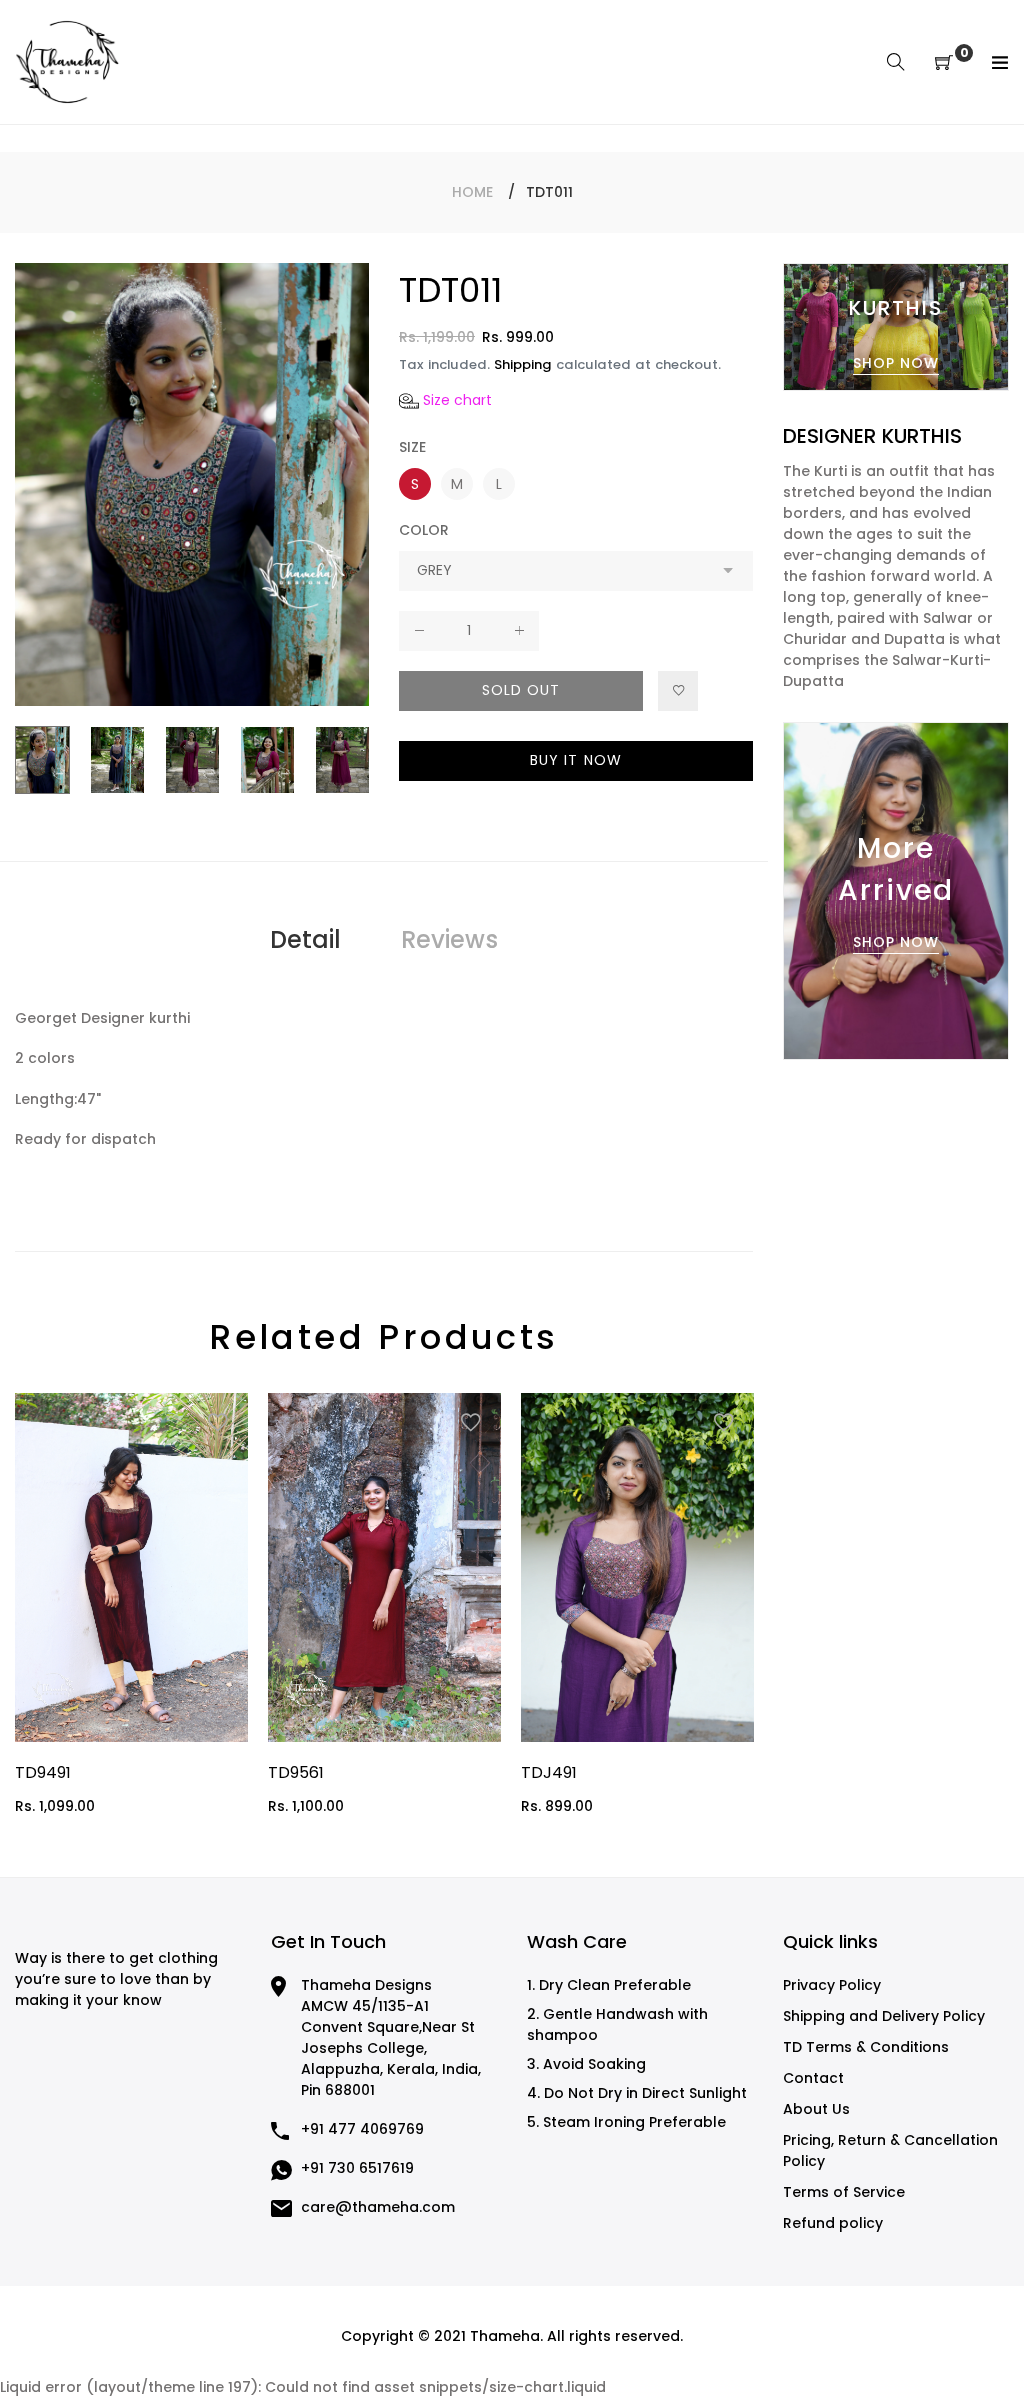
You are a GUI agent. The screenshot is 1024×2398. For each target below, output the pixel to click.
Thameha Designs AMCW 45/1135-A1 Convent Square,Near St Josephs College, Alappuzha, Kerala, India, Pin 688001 (391, 2037)
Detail (305, 939)
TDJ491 (549, 1772)
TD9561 (296, 1772)
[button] (445, 400)
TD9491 (43, 1772)
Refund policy (833, 2223)
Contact (813, 2078)
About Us (816, 2109)
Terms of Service (844, 2192)
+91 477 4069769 (362, 2129)
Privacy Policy (832, 1985)
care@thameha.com (378, 2207)
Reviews (449, 939)
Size (412, 447)
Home (472, 192)
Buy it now (576, 760)
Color (424, 530)
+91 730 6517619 (357, 2168)
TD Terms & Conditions (866, 2047)
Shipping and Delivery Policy (884, 2016)
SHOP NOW (896, 363)
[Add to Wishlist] (678, 691)
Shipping (523, 364)
